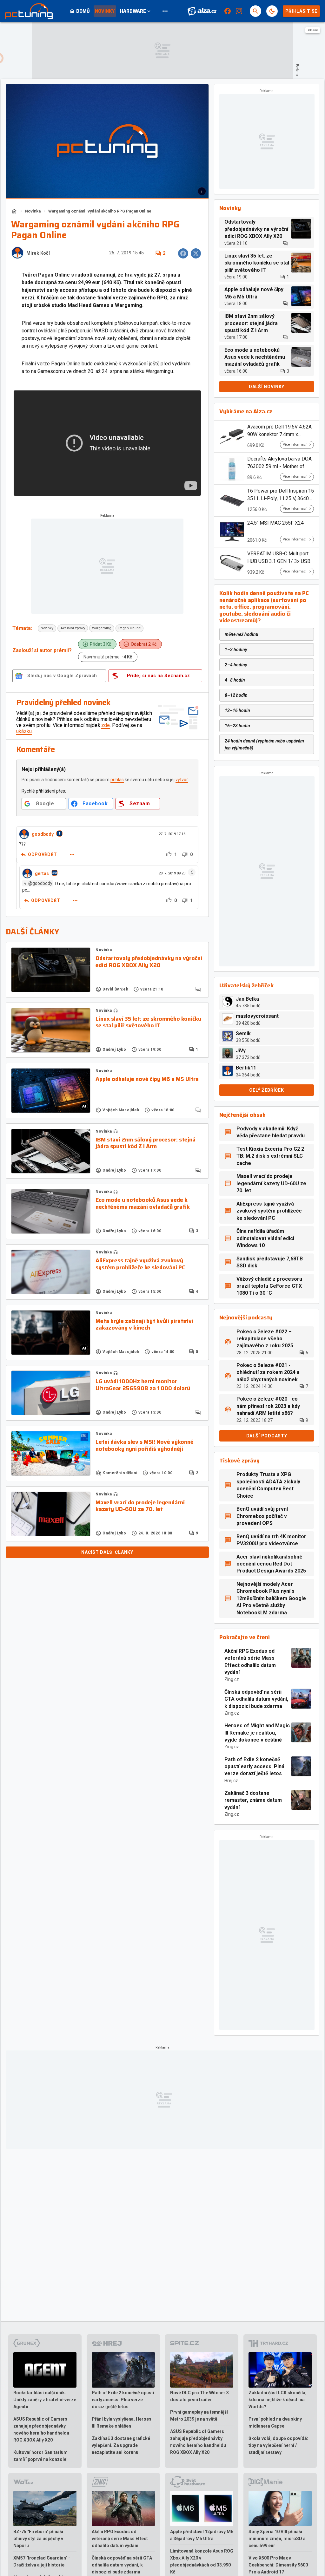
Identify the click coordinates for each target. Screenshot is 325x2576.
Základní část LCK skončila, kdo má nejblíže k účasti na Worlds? (278, 2400)
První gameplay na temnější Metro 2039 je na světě (199, 2416)
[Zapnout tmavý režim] (272, 11)
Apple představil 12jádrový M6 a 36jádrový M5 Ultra (202, 2535)
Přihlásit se (301, 11)
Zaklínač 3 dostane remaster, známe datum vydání (253, 1800)
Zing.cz (232, 1679)
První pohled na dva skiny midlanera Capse (275, 2422)
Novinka (33, 211)
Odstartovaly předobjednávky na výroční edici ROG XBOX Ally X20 (149, 962)
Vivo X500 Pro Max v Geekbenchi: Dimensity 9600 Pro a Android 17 (278, 2565)
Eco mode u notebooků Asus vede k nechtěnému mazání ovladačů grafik (143, 1203)
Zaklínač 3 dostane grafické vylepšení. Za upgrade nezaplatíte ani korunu (121, 2445)
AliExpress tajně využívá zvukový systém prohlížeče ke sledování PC (140, 1264)
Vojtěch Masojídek (121, 1110)
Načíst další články (107, 1552)
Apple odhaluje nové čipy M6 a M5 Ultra (147, 1079)
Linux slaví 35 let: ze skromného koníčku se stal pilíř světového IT (148, 1022)
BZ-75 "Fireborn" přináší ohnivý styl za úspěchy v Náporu (38, 2539)
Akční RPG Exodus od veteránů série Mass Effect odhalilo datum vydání (250, 1662)
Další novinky (267, 387)
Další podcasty (267, 1436)
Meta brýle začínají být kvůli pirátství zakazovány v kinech (144, 1325)
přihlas (117, 780)
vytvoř (182, 780)
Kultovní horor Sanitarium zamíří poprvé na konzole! (40, 2456)
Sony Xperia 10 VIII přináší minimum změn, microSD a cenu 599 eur (277, 2539)
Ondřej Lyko (114, 1049)
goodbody (43, 834)
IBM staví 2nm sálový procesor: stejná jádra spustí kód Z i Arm (146, 1143)
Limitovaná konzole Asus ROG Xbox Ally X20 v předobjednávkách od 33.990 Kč (202, 2561)
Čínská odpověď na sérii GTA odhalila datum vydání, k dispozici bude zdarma (256, 1699)
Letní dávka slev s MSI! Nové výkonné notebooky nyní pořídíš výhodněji (145, 1445)
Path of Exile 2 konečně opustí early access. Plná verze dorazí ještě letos (254, 1767)
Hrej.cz (231, 1781)
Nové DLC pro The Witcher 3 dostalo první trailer (199, 2396)
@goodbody (40, 883)
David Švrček (115, 989)
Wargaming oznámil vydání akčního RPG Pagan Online (100, 211)
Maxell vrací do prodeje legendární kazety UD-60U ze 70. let (140, 1506)
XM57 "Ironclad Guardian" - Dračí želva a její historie (42, 2561)
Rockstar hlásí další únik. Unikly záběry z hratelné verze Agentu (45, 2400)
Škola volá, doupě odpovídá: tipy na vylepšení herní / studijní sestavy (278, 2445)
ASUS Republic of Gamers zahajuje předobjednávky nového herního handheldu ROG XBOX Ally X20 (41, 2429)
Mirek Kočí (38, 253)
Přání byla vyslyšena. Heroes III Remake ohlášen (122, 2422)
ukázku (24, 731)
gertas (42, 873)
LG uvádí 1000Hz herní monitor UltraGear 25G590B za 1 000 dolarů (143, 1385)
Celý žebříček (266, 1090)
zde (106, 725)
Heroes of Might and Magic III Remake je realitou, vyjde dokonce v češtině (257, 1733)
